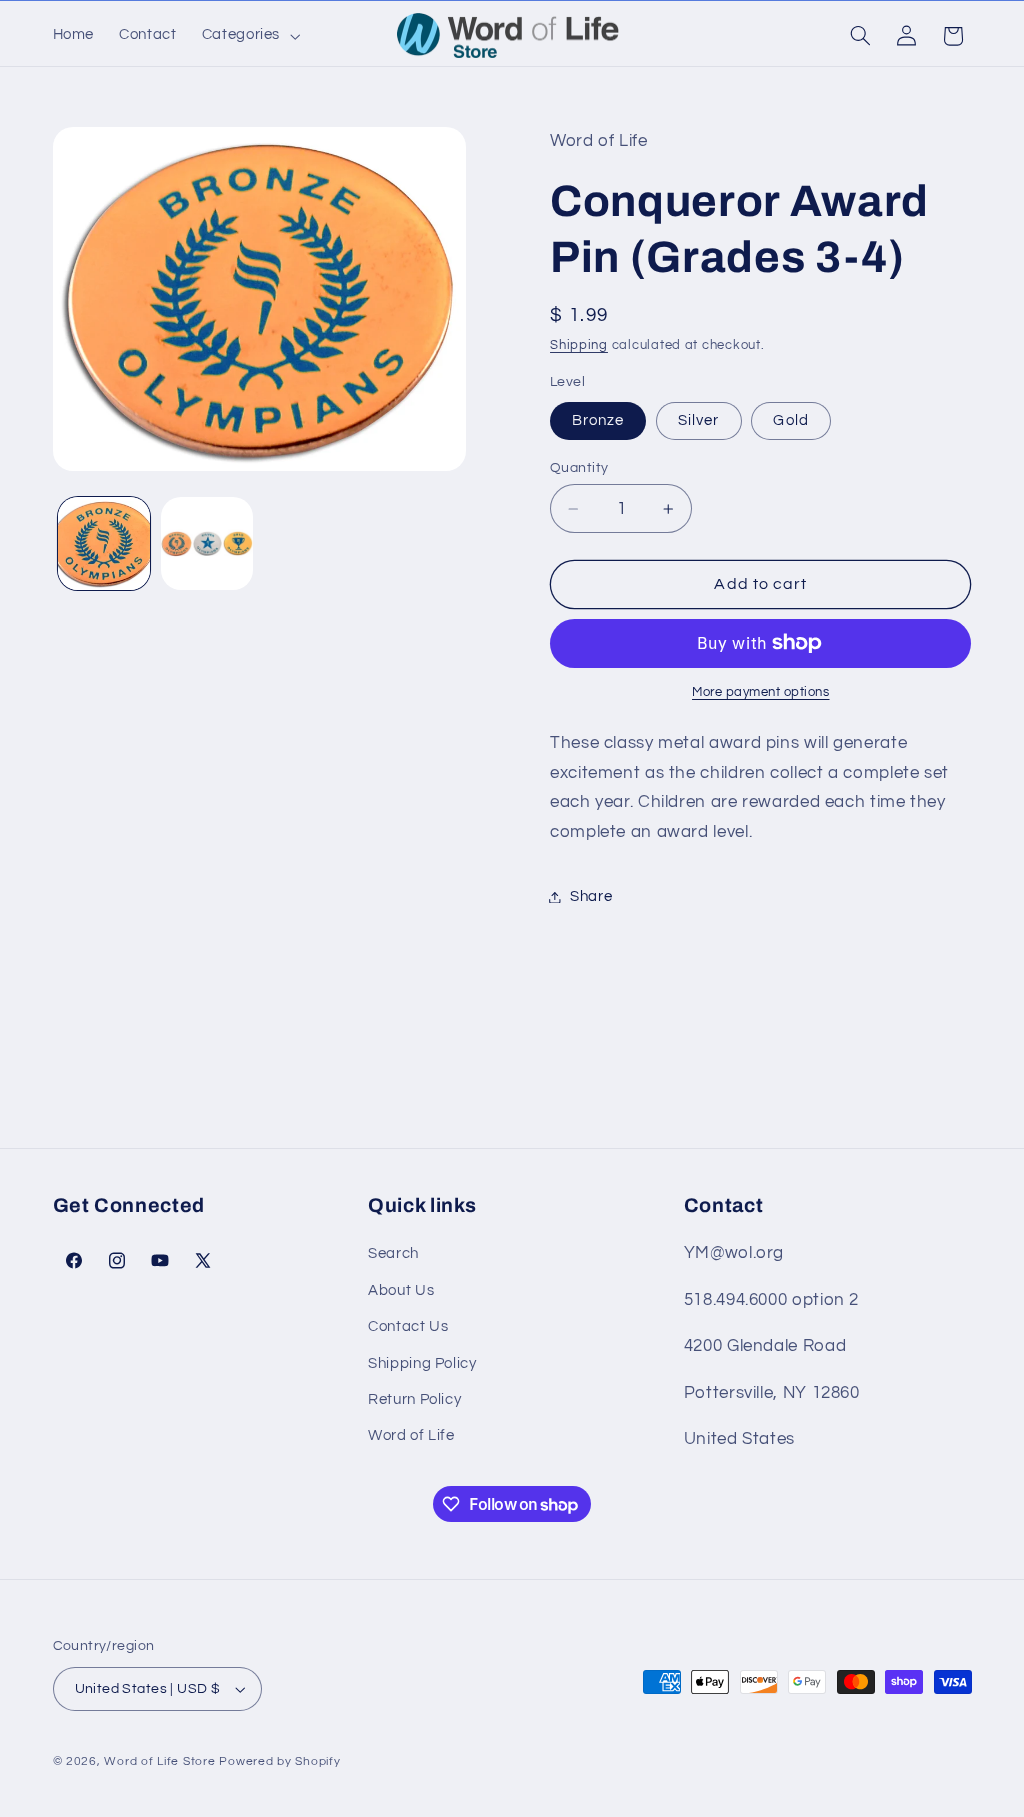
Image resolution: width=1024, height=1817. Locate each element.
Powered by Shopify (279, 1761)
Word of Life (411, 1435)
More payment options (761, 692)
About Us (401, 1290)
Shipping (579, 345)
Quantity (579, 468)
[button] (248, 36)
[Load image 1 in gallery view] (104, 543)
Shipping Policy (422, 1363)
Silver (698, 420)
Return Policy (414, 1399)
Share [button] (591, 896)
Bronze (598, 420)
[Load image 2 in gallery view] (207, 543)
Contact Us (408, 1326)
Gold (790, 420)
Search (393, 1253)
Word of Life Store (159, 1761)
